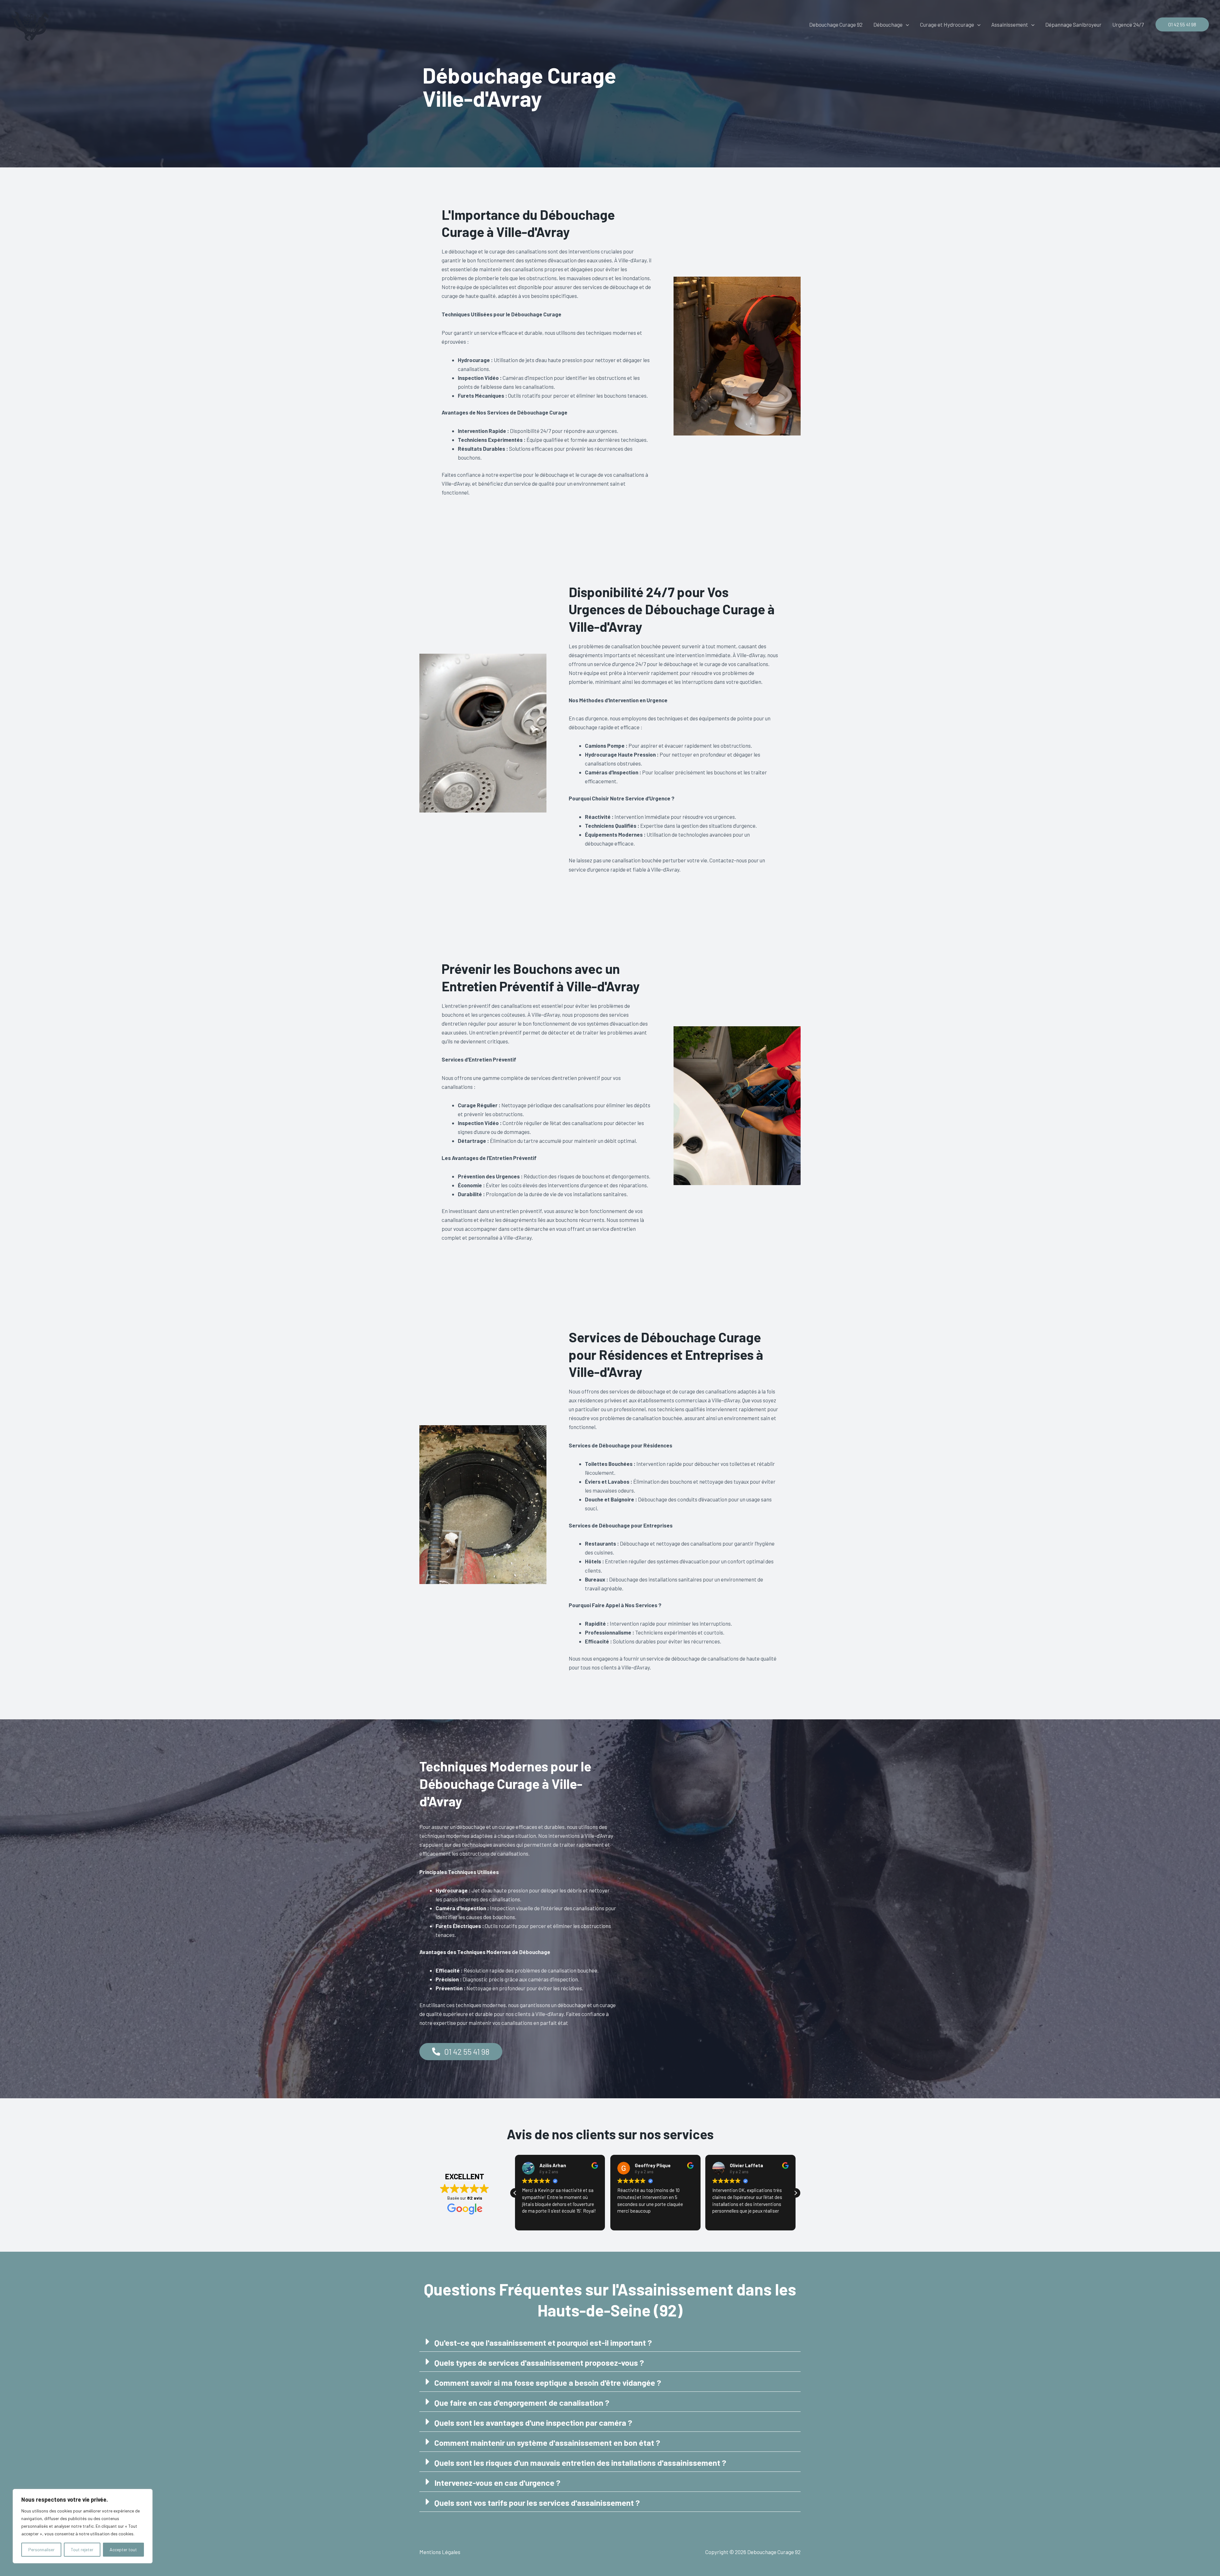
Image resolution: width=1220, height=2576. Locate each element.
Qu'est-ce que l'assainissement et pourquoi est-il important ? (543, 2342)
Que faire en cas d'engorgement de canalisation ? (522, 2402)
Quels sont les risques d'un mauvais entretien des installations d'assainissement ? (580, 2462)
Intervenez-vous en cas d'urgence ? (497, 2482)
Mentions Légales (440, 2552)
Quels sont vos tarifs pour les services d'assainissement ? (537, 2502)
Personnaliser (41, 2549)
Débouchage (888, 24)
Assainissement (1010, 24)
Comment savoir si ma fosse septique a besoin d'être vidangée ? (548, 2382)
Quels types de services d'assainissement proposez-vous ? (539, 2362)
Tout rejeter (82, 2549)
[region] (83, 2526)
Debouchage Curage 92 (836, 24)
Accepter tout (123, 2549)
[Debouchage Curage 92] (30, 24)
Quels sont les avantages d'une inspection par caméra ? (533, 2422)
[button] (906, 24)
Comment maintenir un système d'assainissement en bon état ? (547, 2442)
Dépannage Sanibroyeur (1073, 24)
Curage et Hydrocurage (947, 24)
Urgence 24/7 (1128, 24)
